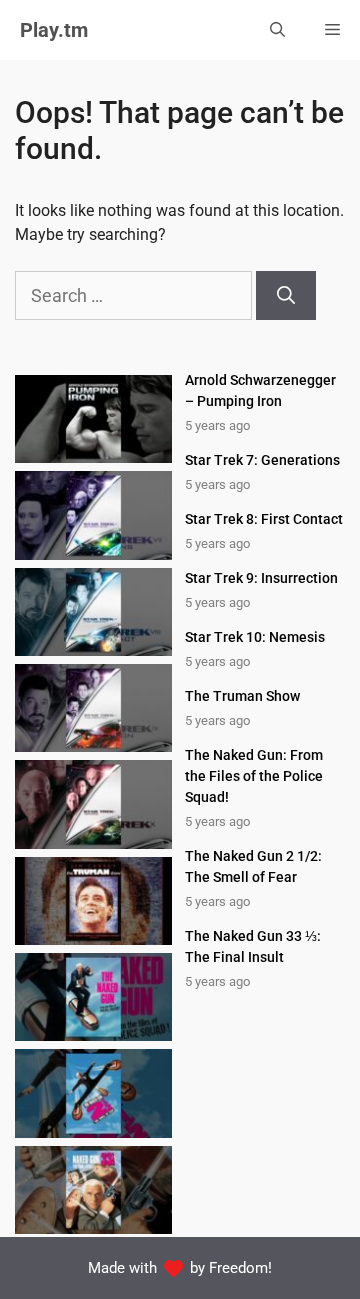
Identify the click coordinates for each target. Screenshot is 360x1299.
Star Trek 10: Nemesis (255, 637)
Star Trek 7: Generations (262, 460)
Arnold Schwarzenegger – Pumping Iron (260, 390)
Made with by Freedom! (180, 1268)
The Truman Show (242, 696)
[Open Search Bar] (277, 30)
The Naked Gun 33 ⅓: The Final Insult (253, 946)
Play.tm (54, 30)
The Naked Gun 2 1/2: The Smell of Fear (253, 866)
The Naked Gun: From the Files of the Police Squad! (254, 776)
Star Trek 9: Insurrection (261, 578)
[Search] (286, 295)
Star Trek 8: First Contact (264, 519)
